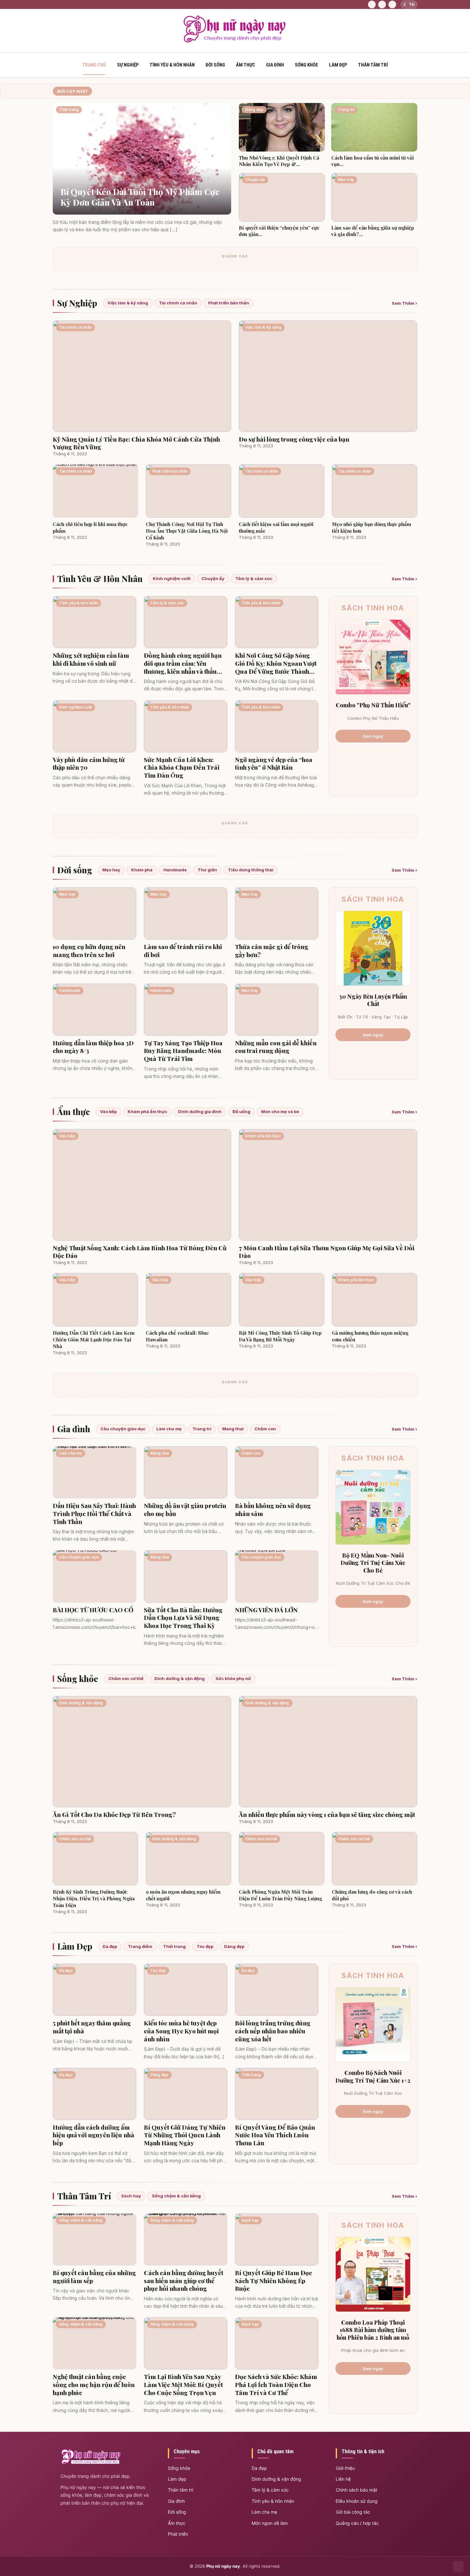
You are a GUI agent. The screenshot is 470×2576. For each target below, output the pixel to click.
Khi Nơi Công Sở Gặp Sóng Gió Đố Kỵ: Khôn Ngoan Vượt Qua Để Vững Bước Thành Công (276, 663)
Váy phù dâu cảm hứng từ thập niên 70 (89, 763)
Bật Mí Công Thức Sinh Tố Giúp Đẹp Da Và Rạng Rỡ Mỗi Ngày (280, 1336)
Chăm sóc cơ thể (126, 1678)
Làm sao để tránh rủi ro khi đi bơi (183, 950)
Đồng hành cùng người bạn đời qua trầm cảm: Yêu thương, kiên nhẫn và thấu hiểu (183, 663)
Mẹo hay (111, 870)
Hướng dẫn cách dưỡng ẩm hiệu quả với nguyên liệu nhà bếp (94, 2135)
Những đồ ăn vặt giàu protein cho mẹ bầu (185, 1509)
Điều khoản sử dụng (357, 2501)
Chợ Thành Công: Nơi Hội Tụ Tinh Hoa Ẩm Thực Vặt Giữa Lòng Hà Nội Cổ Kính (187, 531)
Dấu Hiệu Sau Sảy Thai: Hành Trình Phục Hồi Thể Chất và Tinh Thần (94, 1513)
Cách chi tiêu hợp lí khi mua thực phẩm (90, 527)
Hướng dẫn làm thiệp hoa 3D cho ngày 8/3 (93, 1047)
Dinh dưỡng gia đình (200, 1111)
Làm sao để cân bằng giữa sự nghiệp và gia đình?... (373, 231)
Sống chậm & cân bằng (176, 2196)
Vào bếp (108, 1111)
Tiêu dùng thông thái (251, 870)
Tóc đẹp (205, 1946)
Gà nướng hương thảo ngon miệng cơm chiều (370, 1336)
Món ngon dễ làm (270, 2523)
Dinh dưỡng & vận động (180, 1678)
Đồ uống (241, 1111)
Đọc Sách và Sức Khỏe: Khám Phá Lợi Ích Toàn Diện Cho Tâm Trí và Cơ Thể (276, 2384)
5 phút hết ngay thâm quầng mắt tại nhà (92, 2027)
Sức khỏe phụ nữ (233, 1678)
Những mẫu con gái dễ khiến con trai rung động (276, 1047)
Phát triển (178, 2534)
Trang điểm (140, 1946)
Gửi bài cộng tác (353, 2512)
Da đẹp (110, 1946)
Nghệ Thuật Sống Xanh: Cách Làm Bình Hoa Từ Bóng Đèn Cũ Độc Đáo (140, 1252)
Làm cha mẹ (169, 1429)
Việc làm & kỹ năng (128, 303)
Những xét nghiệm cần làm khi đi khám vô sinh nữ (91, 659)
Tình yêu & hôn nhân (273, 2501)
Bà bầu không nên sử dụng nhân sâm (273, 1509)
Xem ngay (373, 736)
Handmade (175, 870)
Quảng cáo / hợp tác (357, 2523)
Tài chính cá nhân (178, 303)
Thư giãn (207, 870)
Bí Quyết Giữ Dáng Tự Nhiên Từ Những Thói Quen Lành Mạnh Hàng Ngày (185, 2135)
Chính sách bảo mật (356, 2490)
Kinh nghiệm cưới (172, 578)
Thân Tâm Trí (84, 2196)
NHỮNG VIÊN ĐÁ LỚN (266, 1610)
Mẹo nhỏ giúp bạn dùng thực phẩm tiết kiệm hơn (372, 527)
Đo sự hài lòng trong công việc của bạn (294, 439)
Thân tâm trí (373, 65)
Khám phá (142, 870)
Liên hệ (343, 2479)
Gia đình (275, 65)
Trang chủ (94, 65)
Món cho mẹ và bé (280, 1111)
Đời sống (215, 65)
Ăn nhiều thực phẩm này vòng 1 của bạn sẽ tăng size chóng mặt (327, 1814)
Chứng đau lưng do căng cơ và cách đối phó (372, 1895)
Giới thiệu (345, 2468)
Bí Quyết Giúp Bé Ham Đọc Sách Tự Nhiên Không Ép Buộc (274, 2281)
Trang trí (202, 1429)
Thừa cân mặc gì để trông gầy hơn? (272, 950)
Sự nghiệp (128, 65)
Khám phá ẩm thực (147, 1111)
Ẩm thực (246, 65)
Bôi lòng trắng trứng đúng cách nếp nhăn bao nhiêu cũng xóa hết (273, 2031)
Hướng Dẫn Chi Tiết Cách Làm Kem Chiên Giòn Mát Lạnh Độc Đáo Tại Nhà (94, 1339)
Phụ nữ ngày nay (223, 2566)
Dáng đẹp (234, 1946)
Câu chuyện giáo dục (123, 1429)
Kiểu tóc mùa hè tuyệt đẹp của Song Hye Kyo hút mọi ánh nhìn (181, 2031)
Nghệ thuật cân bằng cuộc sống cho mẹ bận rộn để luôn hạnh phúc (94, 2384)
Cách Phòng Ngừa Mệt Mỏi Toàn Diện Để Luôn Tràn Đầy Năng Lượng (280, 1895)
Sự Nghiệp (77, 303)
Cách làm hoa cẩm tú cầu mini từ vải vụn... (372, 161)
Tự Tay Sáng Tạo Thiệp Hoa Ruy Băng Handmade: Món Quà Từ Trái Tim (183, 1051)
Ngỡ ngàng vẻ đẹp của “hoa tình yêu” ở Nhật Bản (274, 763)
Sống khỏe (306, 65)
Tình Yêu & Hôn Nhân (172, 65)
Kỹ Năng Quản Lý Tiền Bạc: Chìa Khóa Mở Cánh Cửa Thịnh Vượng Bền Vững (136, 443)
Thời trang (174, 1946)
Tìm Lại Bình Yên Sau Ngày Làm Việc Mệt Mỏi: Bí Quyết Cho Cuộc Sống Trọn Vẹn (183, 2384)
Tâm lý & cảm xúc (254, 578)
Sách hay (131, 2196)
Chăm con (265, 1429)
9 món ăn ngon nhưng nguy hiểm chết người (183, 1895)
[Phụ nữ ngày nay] (235, 41)
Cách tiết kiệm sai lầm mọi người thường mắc (276, 527)
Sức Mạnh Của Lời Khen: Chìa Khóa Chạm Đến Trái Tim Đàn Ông (182, 767)
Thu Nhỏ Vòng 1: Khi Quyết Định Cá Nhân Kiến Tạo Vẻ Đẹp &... (279, 161)
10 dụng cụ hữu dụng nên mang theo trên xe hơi (89, 950)
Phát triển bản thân (229, 303)
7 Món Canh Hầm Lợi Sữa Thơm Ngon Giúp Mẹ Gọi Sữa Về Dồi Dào (327, 1252)
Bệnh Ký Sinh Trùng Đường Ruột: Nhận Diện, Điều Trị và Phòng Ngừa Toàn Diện (94, 1898)
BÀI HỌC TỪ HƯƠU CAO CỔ (93, 1610)
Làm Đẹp (75, 1946)
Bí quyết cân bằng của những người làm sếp (94, 2277)
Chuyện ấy (213, 578)
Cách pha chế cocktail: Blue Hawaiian (177, 1336)
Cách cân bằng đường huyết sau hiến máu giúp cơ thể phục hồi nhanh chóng (184, 2281)
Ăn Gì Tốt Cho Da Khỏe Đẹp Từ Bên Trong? (114, 1814)
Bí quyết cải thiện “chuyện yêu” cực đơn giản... (279, 231)
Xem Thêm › (404, 303)
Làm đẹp (338, 65)
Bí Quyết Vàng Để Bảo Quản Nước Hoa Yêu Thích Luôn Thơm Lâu (275, 2135)
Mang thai (233, 1429)
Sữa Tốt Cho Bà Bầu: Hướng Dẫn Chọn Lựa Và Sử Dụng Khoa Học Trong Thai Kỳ (183, 1618)
